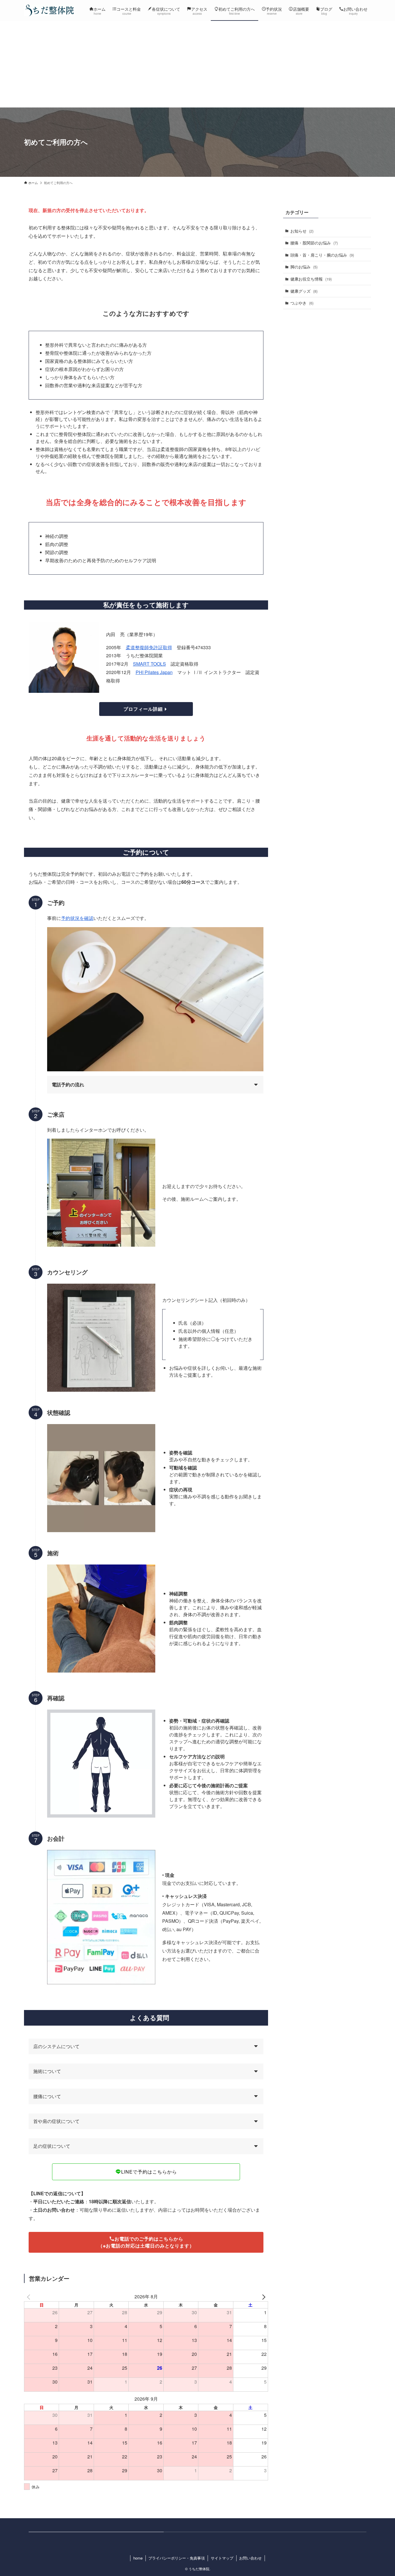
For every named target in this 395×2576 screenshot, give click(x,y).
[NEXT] (263, 2297)
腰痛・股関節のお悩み (314, 243)
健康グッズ (304, 291)
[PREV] (29, 2297)
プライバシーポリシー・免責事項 (177, 2558)
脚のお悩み (304, 267)
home (138, 2558)
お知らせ (302, 231)
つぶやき (302, 303)
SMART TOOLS (149, 664)
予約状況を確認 (77, 918)
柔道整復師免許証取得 (149, 647)
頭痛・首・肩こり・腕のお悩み (322, 255)
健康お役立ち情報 (311, 279)
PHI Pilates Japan (154, 672)
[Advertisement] (197, 64)
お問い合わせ (250, 2558)
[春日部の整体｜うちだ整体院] (49, 10)
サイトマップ (222, 2558)
